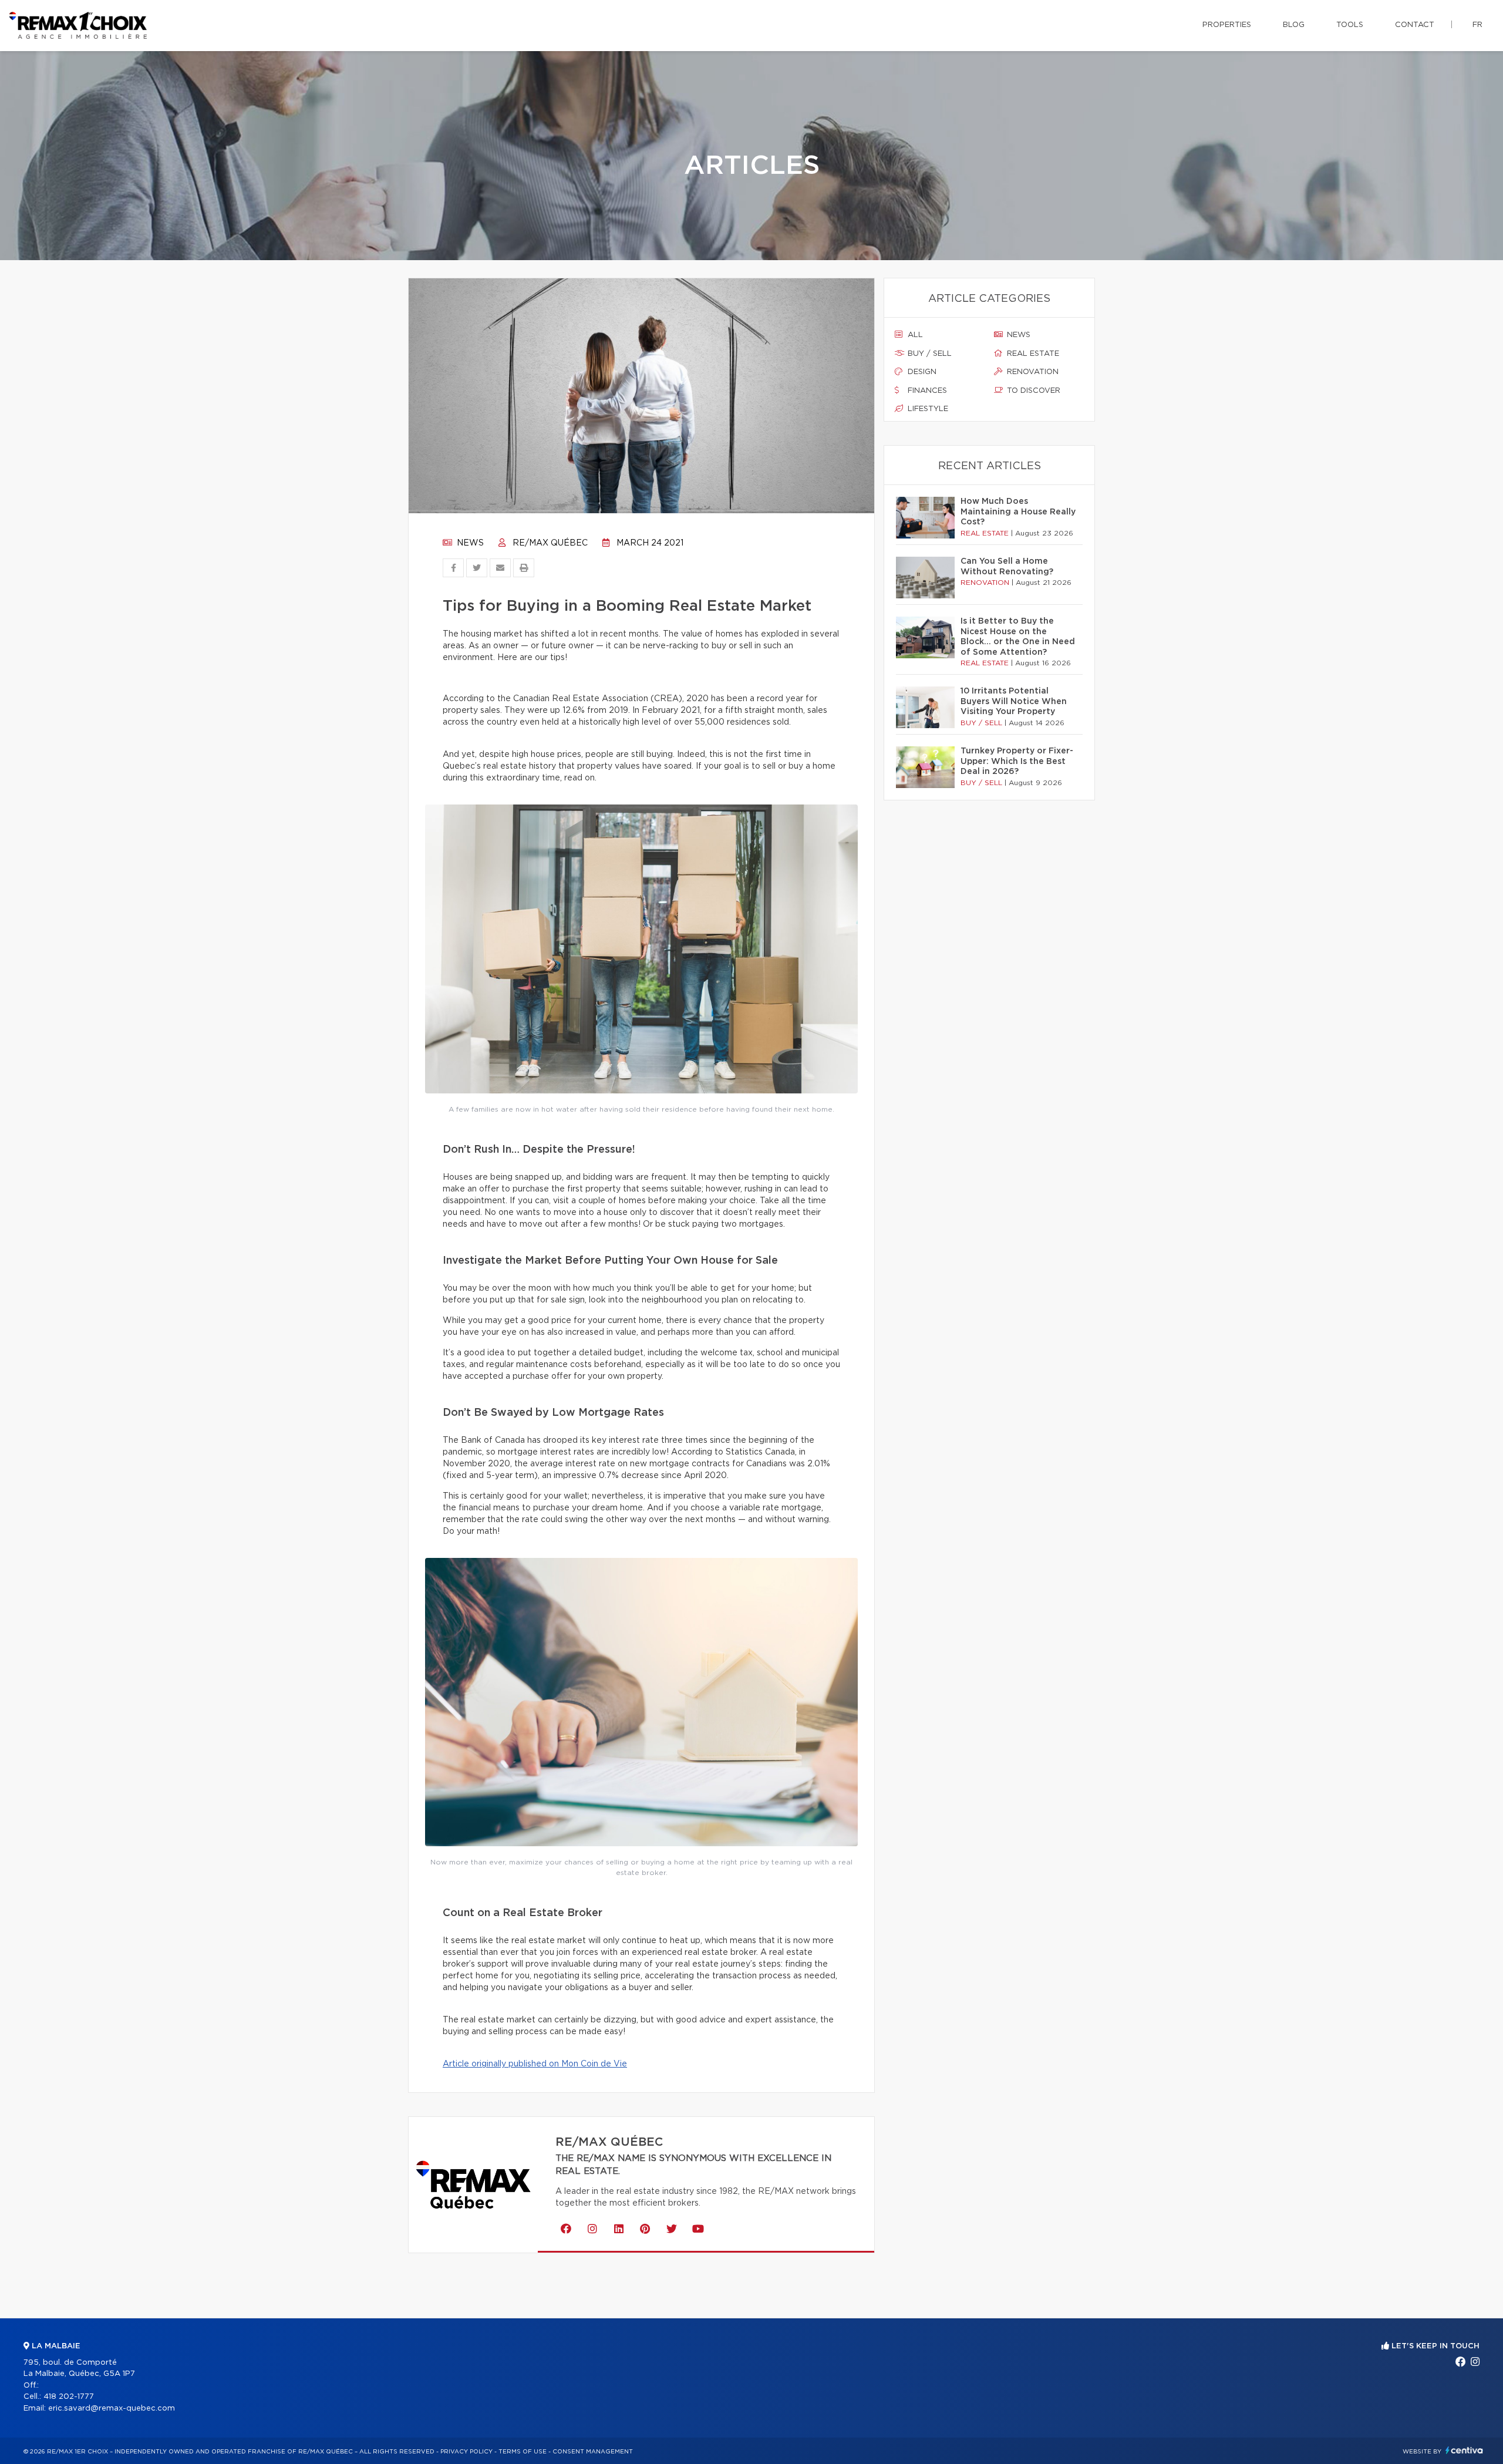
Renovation (1032, 372)
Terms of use (523, 2452)
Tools (1350, 25)
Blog (1294, 25)
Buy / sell (929, 354)
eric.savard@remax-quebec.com (112, 2409)
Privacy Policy (466, 2452)
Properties (1227, 25)
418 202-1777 (69, 2397)
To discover (1032, 391)
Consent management (593, 2452)
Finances (926, 391)
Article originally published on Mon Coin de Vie (535, 2064)
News (469, 543)
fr (1477, 25)
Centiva (1464, 2450)
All (914, 335)
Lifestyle (927, 409)
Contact (1415, 25)
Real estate (1032, 354)
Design (921, 372)
